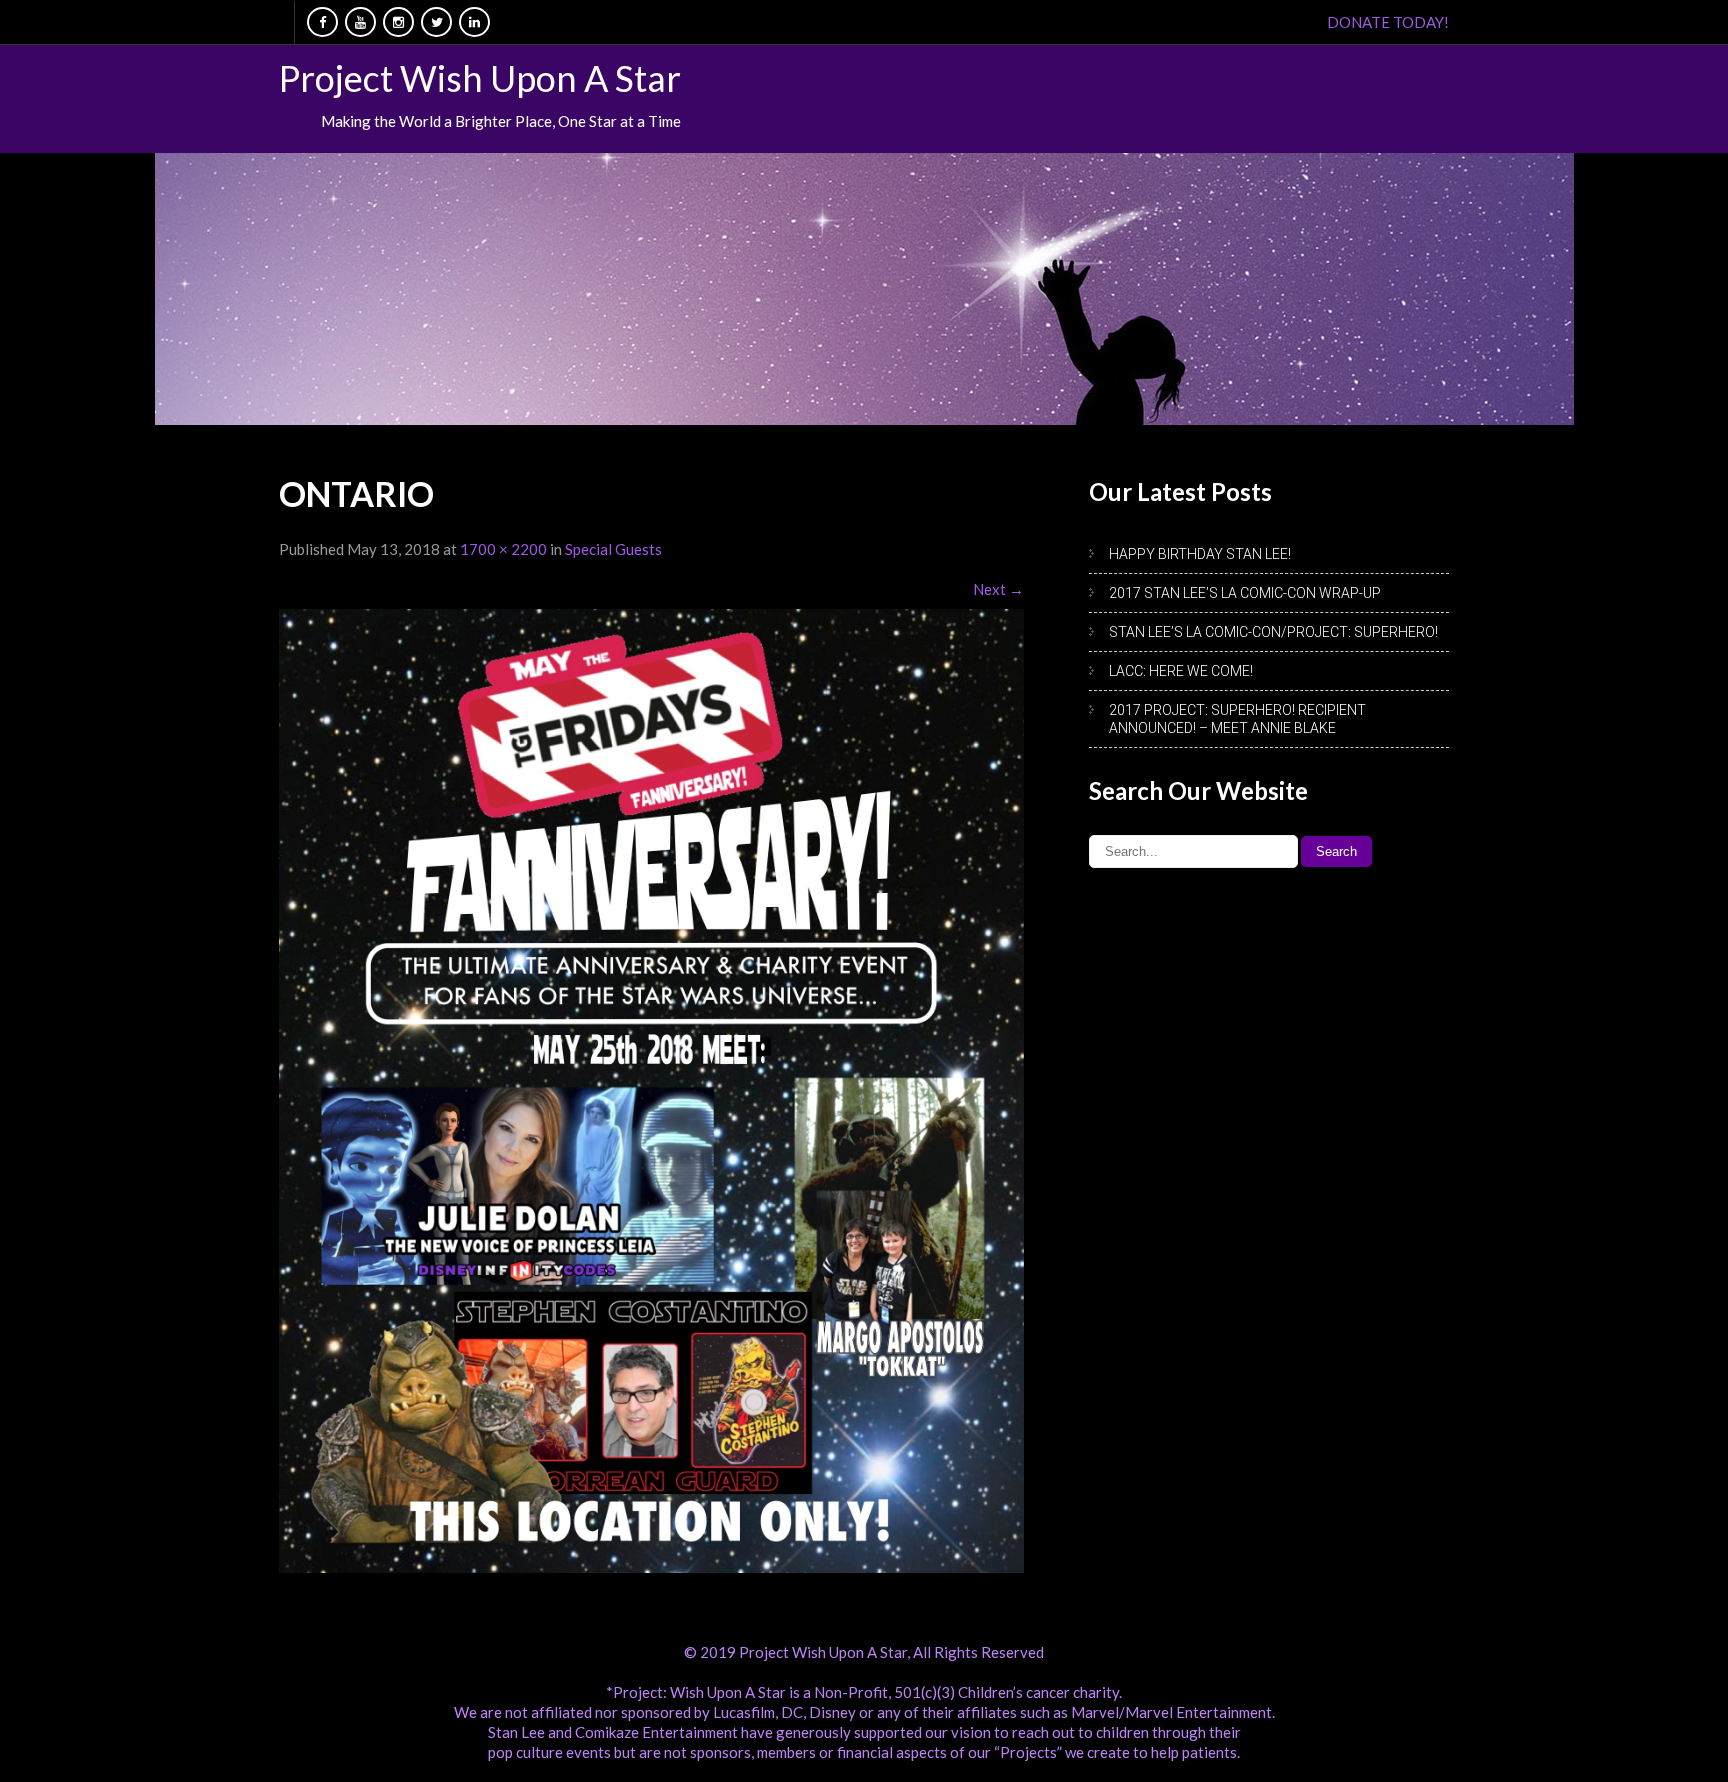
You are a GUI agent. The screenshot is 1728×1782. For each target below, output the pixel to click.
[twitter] (436, 22)
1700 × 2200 (503, 549)
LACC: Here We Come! (1181, 671)
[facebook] (322, 22)
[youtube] (360, 22)
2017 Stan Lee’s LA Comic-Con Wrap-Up (1245, 593)
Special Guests (613, 549)
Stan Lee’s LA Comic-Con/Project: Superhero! (1273, 632)
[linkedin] (474, 22)
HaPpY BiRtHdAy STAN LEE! (1200, 554)
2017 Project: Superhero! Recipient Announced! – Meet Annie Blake (1237, 719)
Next (998, 589)
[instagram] (398, 22)
